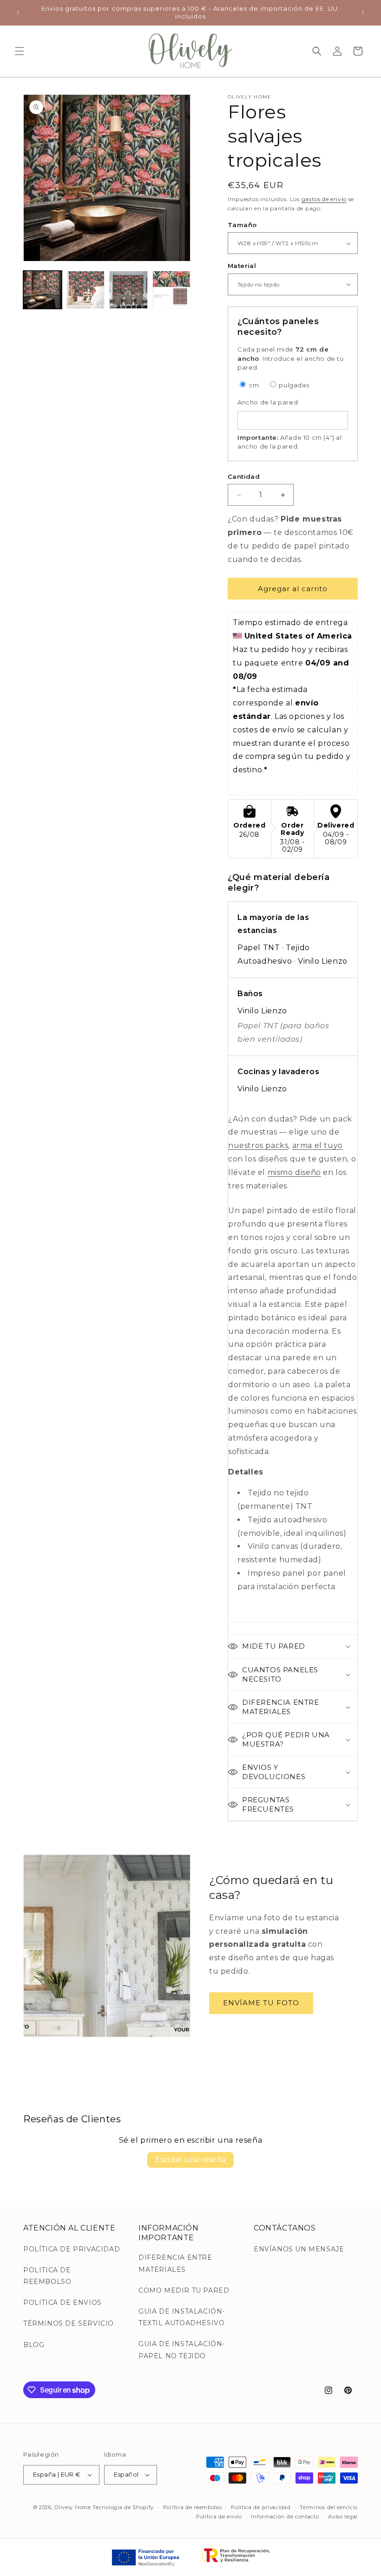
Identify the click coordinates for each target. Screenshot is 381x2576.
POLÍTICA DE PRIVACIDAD (72, 2249)
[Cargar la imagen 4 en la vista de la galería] (172, 290)
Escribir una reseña (190, 2160)
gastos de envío (324, 199)
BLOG (34, 2345)
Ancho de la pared (268, 402)
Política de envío (219, 2517)
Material (242, 266)
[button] (20, 51)
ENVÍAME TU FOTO (261, 2003)
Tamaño (242, 225)
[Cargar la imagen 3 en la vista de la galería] (128, 290)
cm (253, 385)
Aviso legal (343, 2517)
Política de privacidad (261, 2507)
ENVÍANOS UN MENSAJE (299, 2249)
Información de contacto (285, 2517)
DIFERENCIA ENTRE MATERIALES (175, 2263)
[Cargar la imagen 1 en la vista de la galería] (43, 290)
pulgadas (293, 385)
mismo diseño (294, 1172)
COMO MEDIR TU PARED (184, 2290)
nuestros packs (258, 1145)
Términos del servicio (329, 2507)
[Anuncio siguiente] (363, 13)
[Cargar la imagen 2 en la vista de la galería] (86, 290)
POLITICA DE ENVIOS (62, 2302)
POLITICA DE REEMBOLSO (47, 2276)
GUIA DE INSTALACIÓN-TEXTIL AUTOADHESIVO (182, 2317)
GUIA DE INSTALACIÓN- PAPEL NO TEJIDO (182, 2350)
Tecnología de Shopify (123, 2507)
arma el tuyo (318, 1145)
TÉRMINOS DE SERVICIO (69, 2323)
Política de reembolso (193, 2507)
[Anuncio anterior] (18, 13)
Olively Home (72, 2507)
